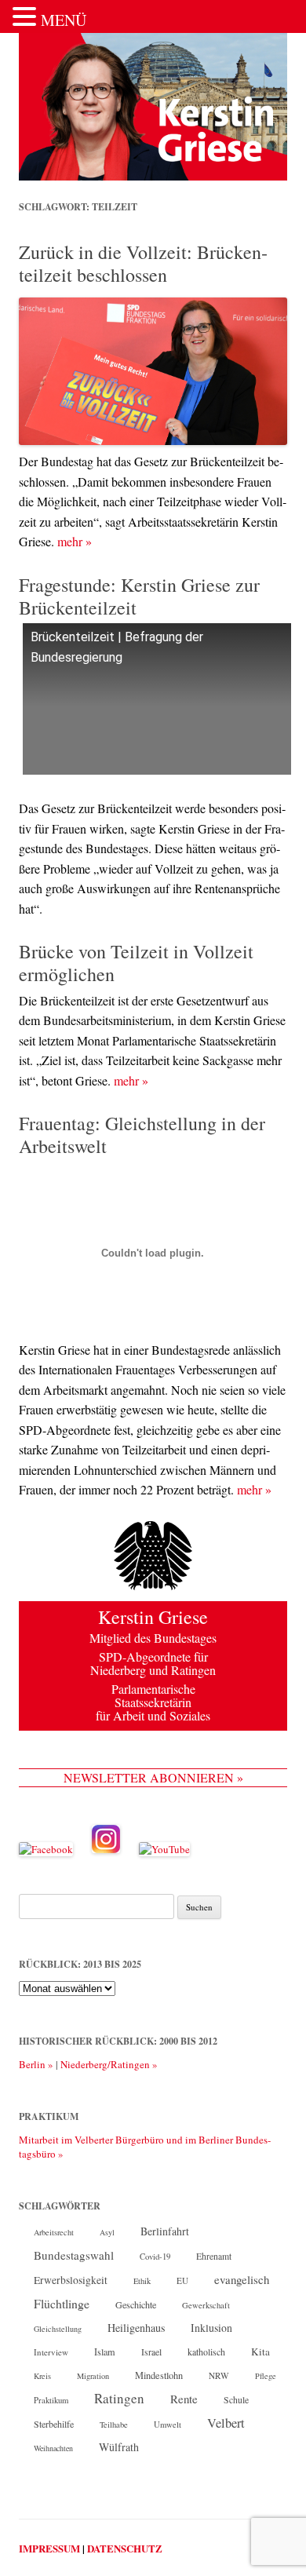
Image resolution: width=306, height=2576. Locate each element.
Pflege (266, 2376)
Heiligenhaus (136, 2328)
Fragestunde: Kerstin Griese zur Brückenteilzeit (139, 596)
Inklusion (211, 2328)
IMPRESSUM (49, 2548)
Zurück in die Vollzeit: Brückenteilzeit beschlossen (143, 263)
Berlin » (36, 2064)
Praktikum (51, 2400)
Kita (260, 2352)
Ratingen (119, 2399)
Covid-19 (155, 2257)
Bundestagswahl (74, 2255)
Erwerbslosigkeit (71, 2280)
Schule (236, 2400)
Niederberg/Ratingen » (109, 2064)
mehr (75, 541)
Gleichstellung (58, 2329)
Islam (105, 2352)
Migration (93, 2376)
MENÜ (64, 20)
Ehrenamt (214, 2256)
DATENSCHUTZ (125, 2548)
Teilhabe (114, 2425)
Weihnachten (53, 2448)
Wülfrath (119, 2447)
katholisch (206, 2352)
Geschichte (136, 2304)
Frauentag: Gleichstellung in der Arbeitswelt (142, 1135)
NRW (219, 2375)
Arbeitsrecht (54, 2232)
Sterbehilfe (54, 2424)
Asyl (107, 2232)
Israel (151, 2352)
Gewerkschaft (206, 2305)
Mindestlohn (159, 2375)
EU (182, 2280)
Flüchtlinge (62, 2303)
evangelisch (242, 2279)
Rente (184, 2399)
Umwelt (168, 2425)
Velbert (226, 2423)
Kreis (42, 2376)
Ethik (142, 2281)
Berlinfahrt (165, 2231)
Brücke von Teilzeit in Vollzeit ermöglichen (136, 963)
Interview (51, 2352)
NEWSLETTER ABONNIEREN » (153, 1777)
